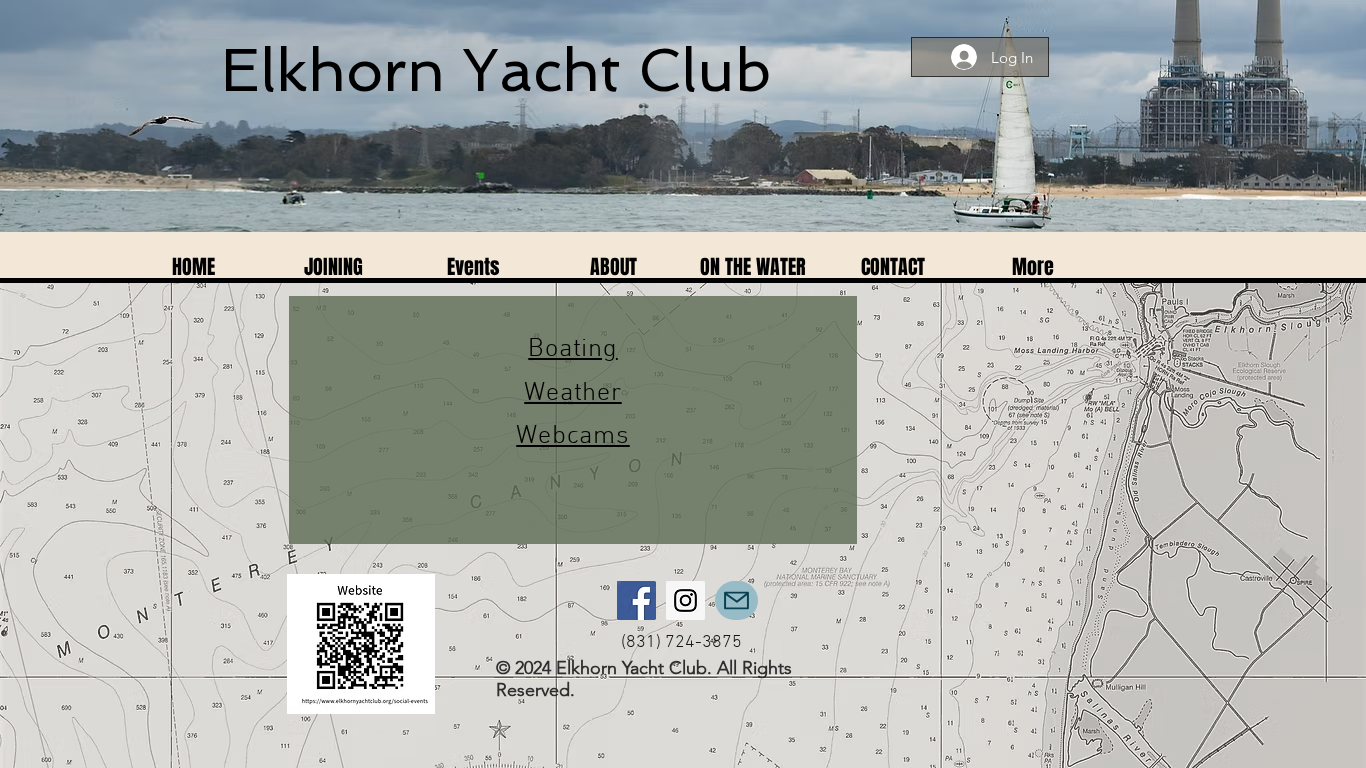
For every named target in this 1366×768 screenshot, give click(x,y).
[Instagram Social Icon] (685, 600)
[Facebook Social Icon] (636, 600)
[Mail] (736, 600)
